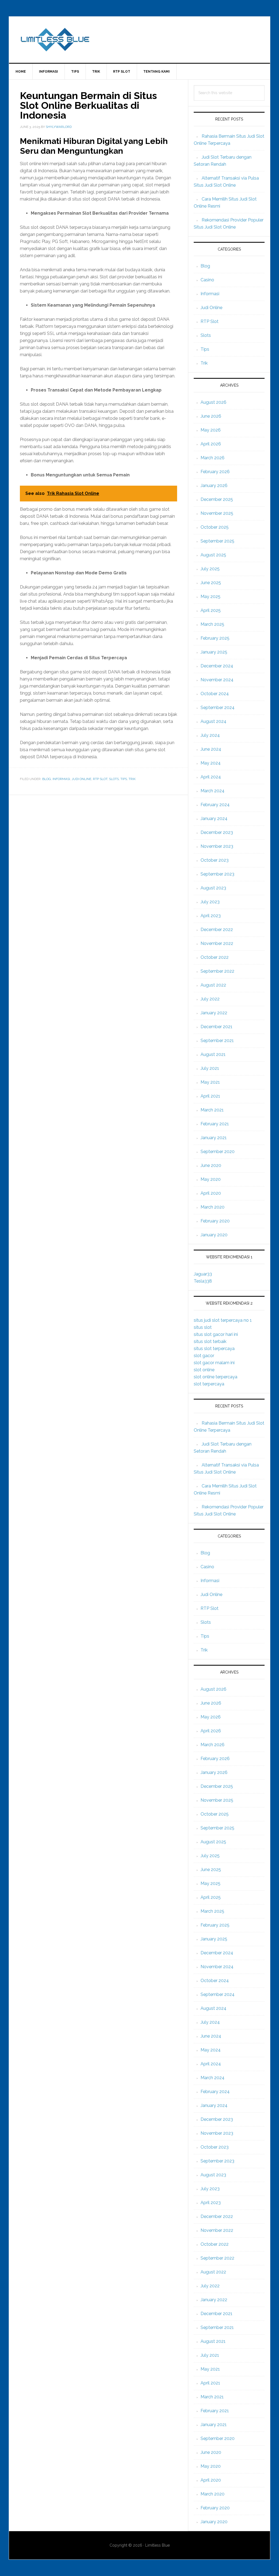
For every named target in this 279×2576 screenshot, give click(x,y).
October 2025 (215, 527)
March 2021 (212, 1110)
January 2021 (214, 1138)
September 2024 (218, 708)
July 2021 (210, 1068)
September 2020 (218, 1152)
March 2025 (212, 624)
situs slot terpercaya (214, 1349)
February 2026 (215, 472)
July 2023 (210, 902)
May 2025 (210, 597)
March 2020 (213, 1207)
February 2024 (215, 805)
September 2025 (217, 541)
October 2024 (215, 694)
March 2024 (213, 791)
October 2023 (215, 860)
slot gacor (204, 1356)
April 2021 (210, 1096)
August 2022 (213, 985)
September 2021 (217, 1041)
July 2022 (210, 999)
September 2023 (217, 874)
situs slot (203, 1327)
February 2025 (215, 638)
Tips (124, 779)
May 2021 (210, 1082)
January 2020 (214, 1235)
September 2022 (217, 971)
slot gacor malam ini (214, 1363)
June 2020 (211, 1165)
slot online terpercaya (216, 1377)
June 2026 (211, 416)
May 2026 (211, 430)
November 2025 (217, 513)
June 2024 (211, 749)
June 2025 (211, 583)
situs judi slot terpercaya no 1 (223, 1320)
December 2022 (217, 930)
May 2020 (211, 1179)
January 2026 (214, 486)
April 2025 (211, 610)
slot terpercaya (209, 1384)
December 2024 (217, 666)
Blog (47, 779)
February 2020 (215, 1221)
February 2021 (215, 1124)
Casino (207, 280)
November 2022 (217, 943)
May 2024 (211, 763)
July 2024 (210, 735)
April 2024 (211, 777)
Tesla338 (203, 1281)
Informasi (61, 779)
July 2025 (210, 569)
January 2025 (214, 652)
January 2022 (214, 1013)
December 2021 (216, 1027)
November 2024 (217, 680)
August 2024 (213, 721)
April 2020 (211, 1193)
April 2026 (211, 444)
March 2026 (213, 458)
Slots (114, 779)
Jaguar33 (203, 1274)
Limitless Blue (139, 40)
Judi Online (81, 779)
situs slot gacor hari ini (216, 1334)
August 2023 (213, 888)
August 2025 (213, 555)
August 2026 (213, 402)
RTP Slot (100, 779)
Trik (132, 779)
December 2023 (217, 832)
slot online (204, 1370)
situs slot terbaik (210, 1341)
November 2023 (217, 846)
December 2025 (217, 499)
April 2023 (211, 916)
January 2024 (214, 819)
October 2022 (215, 957)
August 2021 (213, 1054)
